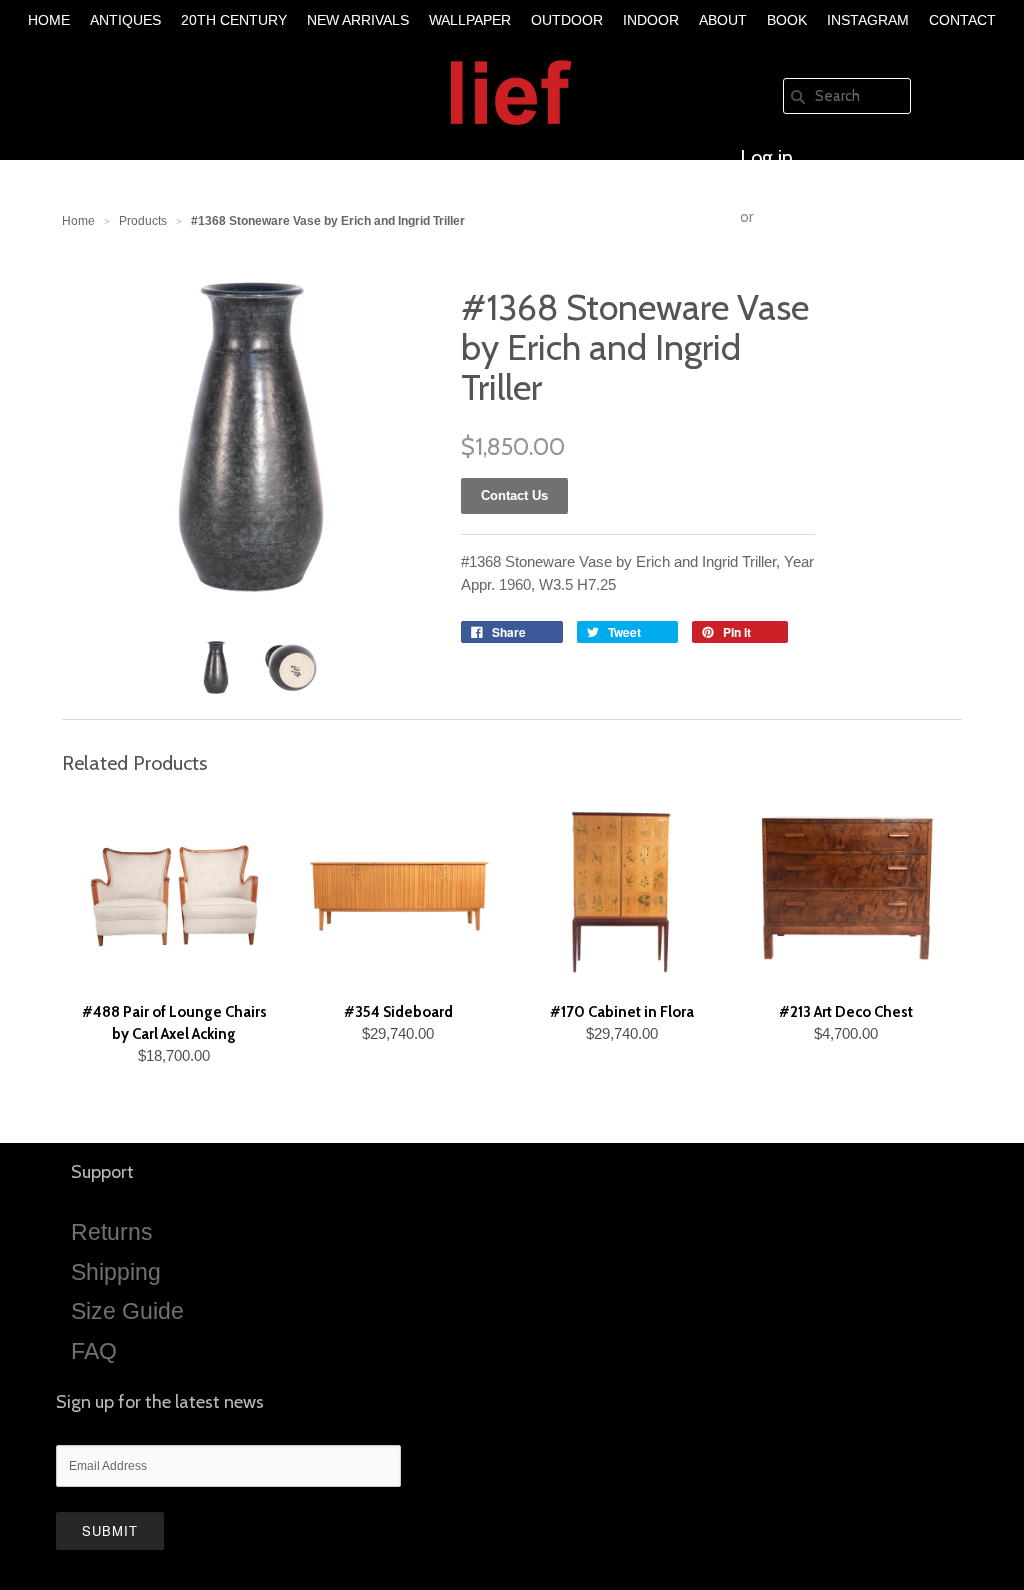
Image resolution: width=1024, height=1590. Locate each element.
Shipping (116, 1272)
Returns (112, 1232)
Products (143, 221)
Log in (766, 157)
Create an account (818, 277)
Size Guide (127, 1311)
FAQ (94, 1351)
